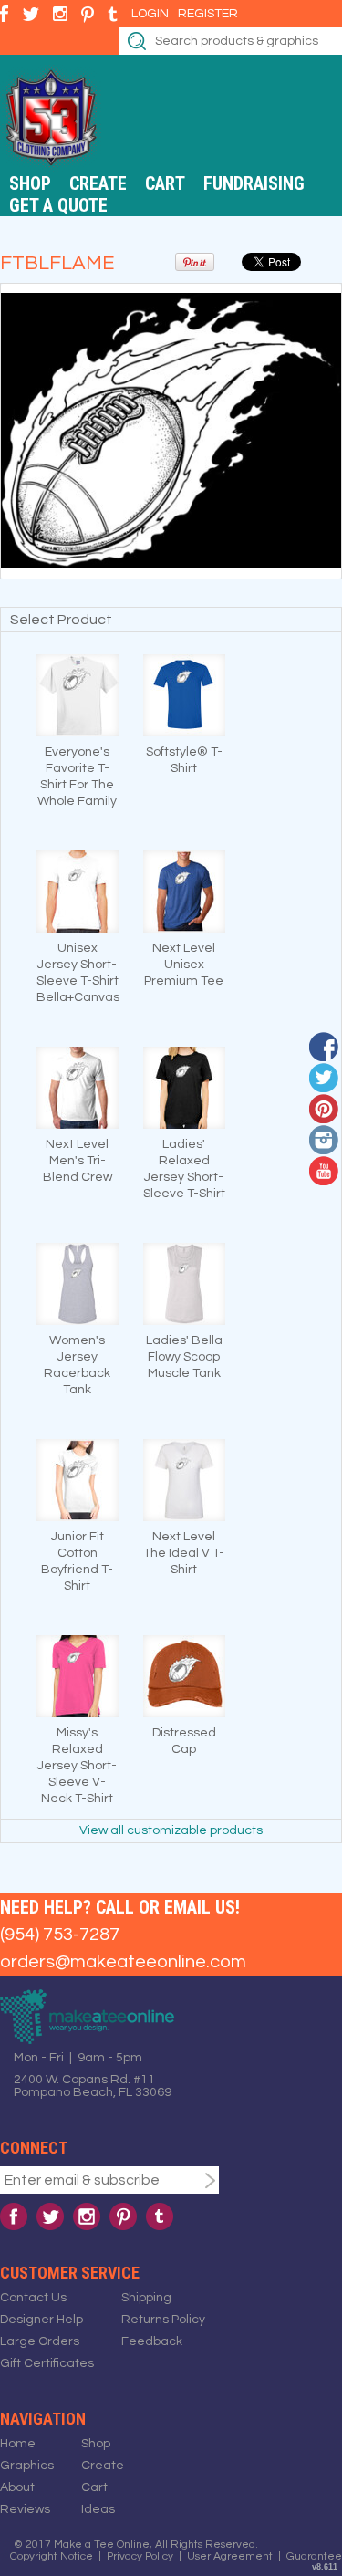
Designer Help (41, 2320)
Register (208, 14)
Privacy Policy (140, 2556)
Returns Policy (163, 2320)
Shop (30, 183)
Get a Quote (58, 205)
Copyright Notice (52, 2556)
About (17, 2487)
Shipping (146, 2298)
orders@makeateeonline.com (123, 1962)
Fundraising (254, 183)
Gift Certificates (47, 2363)
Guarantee (314, 2556)
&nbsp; (78, 695)
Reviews (25, 2509)
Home (18, 2444)
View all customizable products (171, 1830)
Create (98, 183)
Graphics (27, 2466)
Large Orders (40, 2341)
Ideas (98, 2509)
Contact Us (33, 2298)
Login (150, 14)
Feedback (152, 2341)
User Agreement (230, 2556)
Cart (165, 183)
